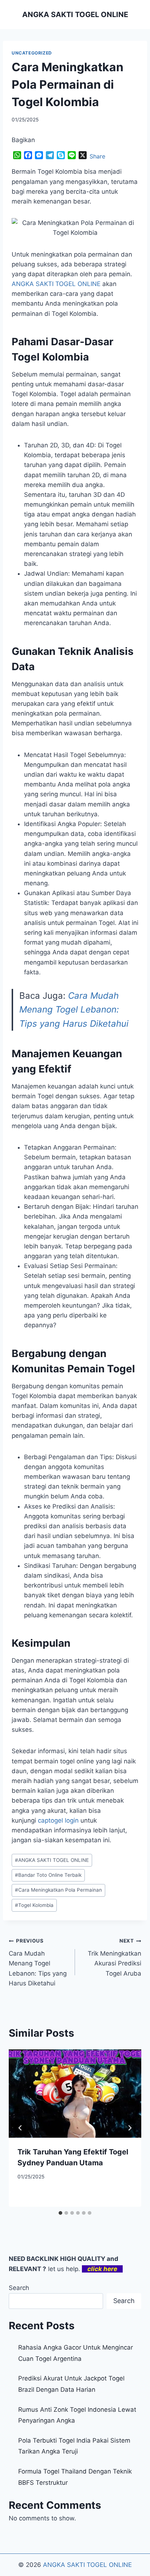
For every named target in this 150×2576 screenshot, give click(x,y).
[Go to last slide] (20, 2128)
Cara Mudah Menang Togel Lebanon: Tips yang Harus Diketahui (74, 1010)
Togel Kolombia (34, 1905)
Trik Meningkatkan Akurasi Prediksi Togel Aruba (115, 1957)
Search (19, 2288)
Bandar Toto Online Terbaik (48, 1875)
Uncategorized (32, 53)
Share (97, 156)
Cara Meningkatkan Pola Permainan (58, 1890)
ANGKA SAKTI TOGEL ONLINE (52, 1860)
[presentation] (75, 2094)
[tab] (60, 2213)
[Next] (130, 2128)
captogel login (58, 1820)
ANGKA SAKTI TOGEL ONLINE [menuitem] (56, 284)
